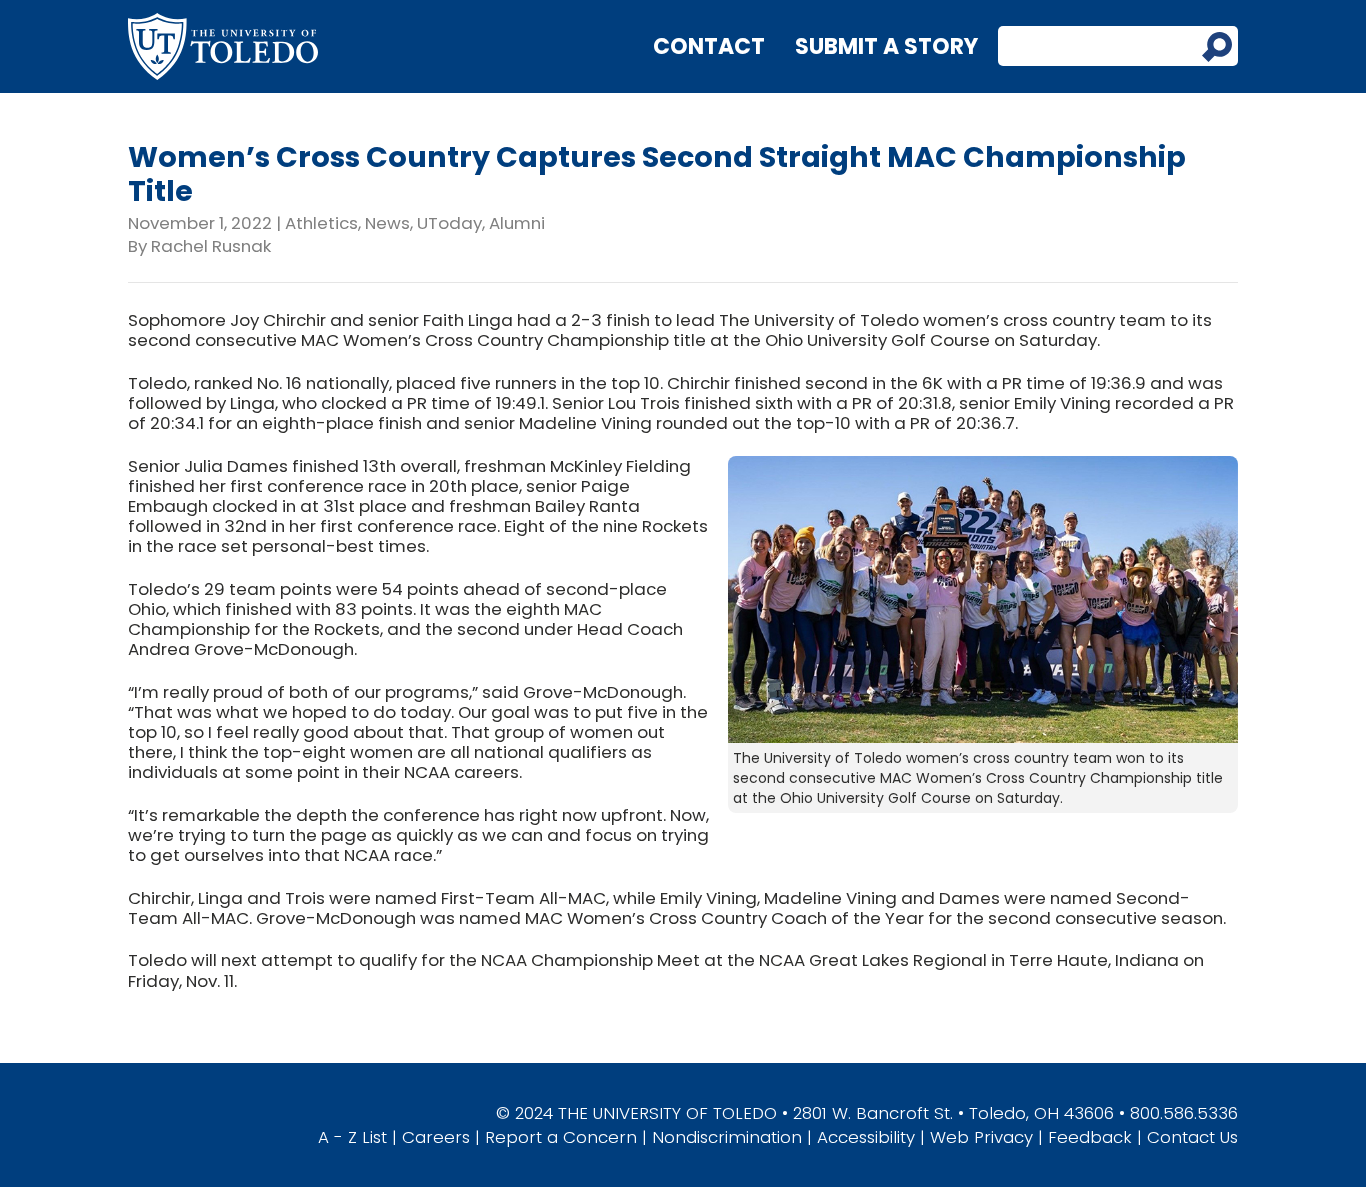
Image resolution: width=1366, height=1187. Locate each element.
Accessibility (866, 1137)
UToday (449, 223)
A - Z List (352, 1137)
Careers (436, 1137)
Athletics (321, 223)
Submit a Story (886, 46)
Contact (709, 46)
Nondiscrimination (727, 1137)
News (387, 223)
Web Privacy (981, 1137)
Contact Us (1192, 1137)
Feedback (1090, 1137)
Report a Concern (561, 1137)
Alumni (517, 223)
